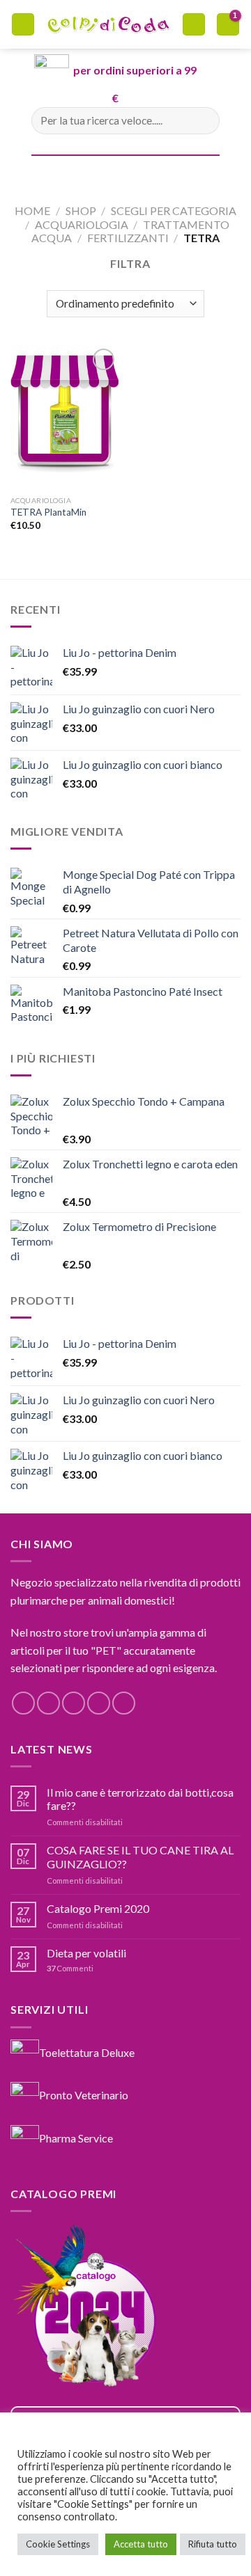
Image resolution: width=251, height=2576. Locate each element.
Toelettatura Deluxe (87, 2052)
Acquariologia (82, 224)
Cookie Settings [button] (58, 2544)
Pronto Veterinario (84, 2095)
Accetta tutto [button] (141, 2544)
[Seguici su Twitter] (74, 1703)
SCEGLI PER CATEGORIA (174, 210)
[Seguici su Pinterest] (124, 1703)
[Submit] (203, 121)
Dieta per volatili (86, 1953)
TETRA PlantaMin (48, 512)
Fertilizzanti (128, 238)
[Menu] (23, 25)
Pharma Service (76, 2138)
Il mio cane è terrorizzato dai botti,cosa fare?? (140, 1799)
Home (32, 210)
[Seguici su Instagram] (48, 1703)
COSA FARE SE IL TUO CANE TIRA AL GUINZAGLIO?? (140, 1857)
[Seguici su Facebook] (23, 1703)
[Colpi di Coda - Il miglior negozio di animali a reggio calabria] (108, 24)
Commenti (70, 1968)
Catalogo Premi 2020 (98, 1908)
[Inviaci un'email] (99, 1703)
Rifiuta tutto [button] (213, 2544)
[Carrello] (194, 25)
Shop (81, 210)
